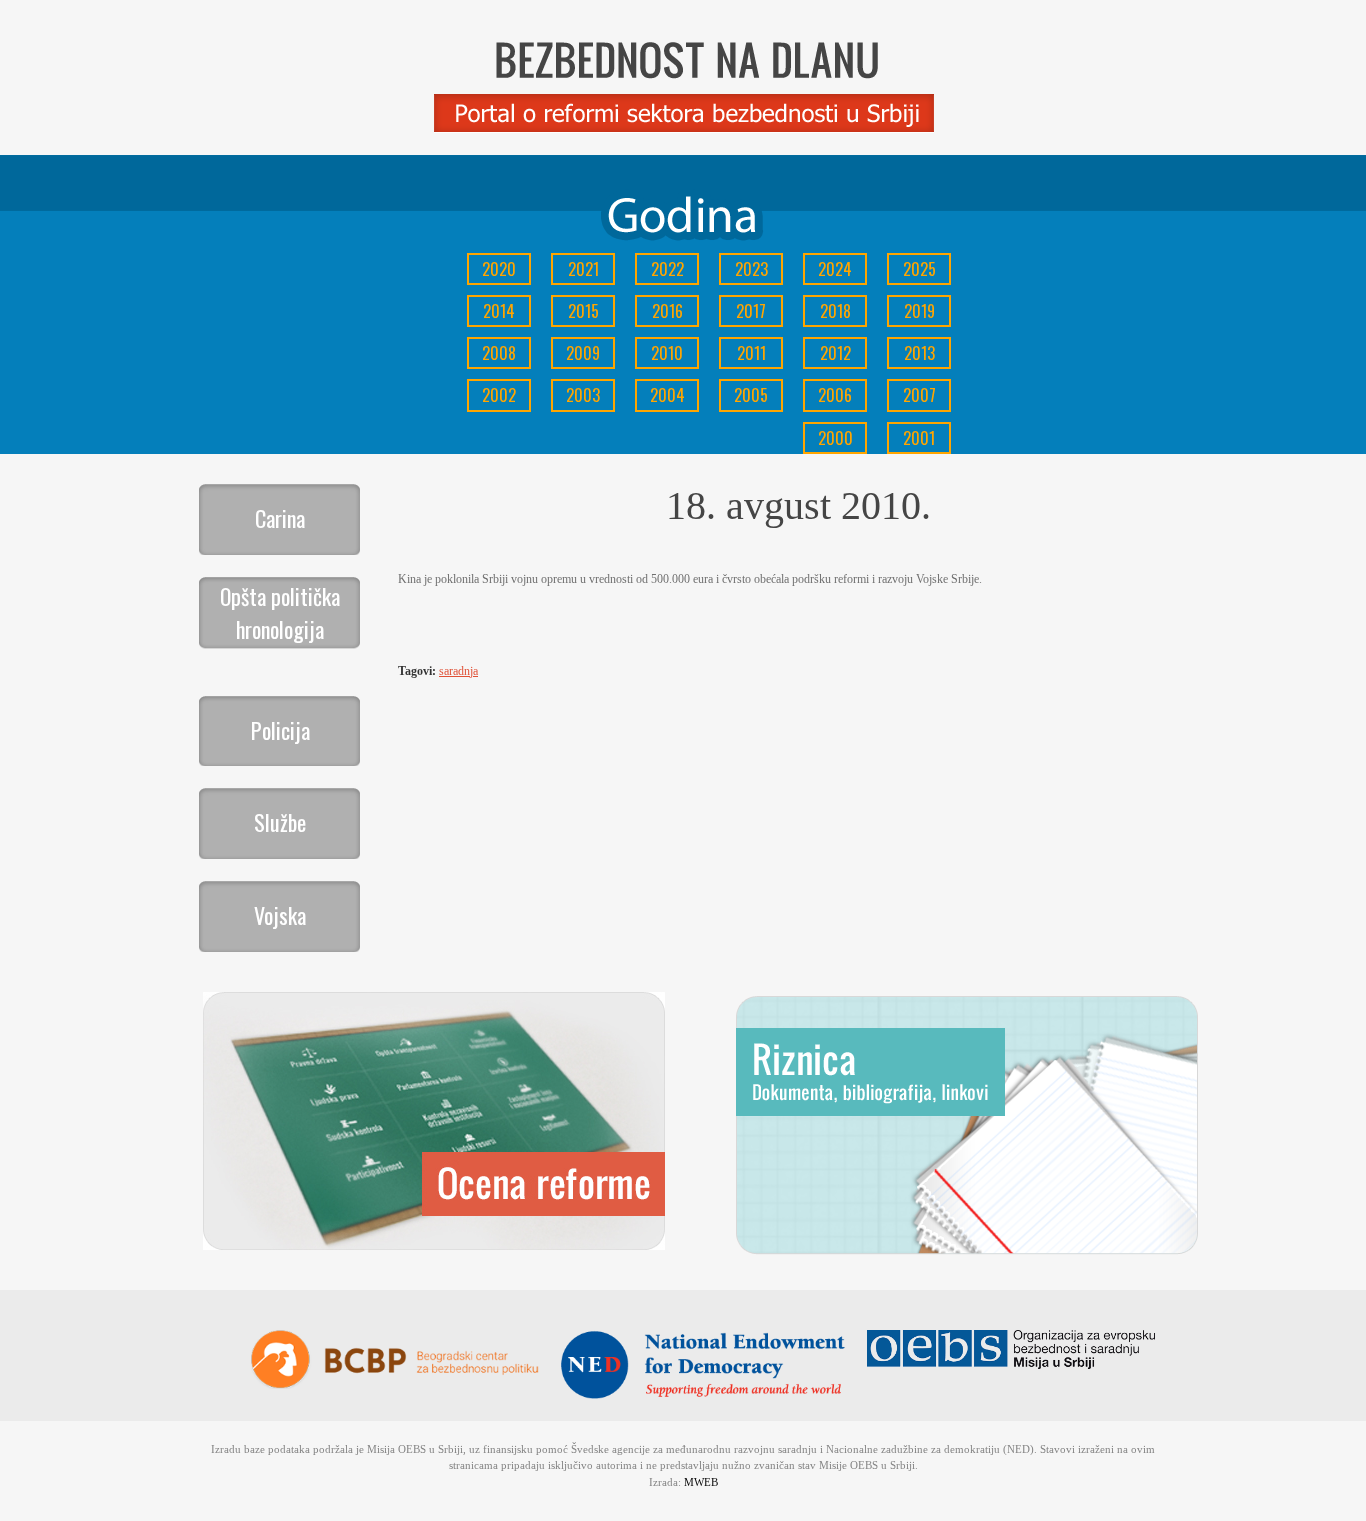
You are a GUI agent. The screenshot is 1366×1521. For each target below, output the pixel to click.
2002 (499, 395)
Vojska (280, 915)
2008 (499, 353)
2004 (667, 395)
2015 (583, 311)
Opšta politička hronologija (280, 612)
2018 (835, 311)
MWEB (701, 1482)
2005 (751, 395)
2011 (751, 353)
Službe (280, 822)
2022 (667, 269)
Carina (280, 518)
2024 (835, 269)
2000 (835, 438)
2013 (919, 353)
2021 (583, 269)
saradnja (458, 671)
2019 (919, 311)
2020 (499, 269)
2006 (835, 395)
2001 (919, 438)
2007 (919, 395)
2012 (835, 353)
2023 (751, 269)
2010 (667, 353)
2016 (667, 311)
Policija (280, 730)
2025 (919, 269)
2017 (751, 311)
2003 (583, 395)
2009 (583, 353)
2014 (499, 311)
